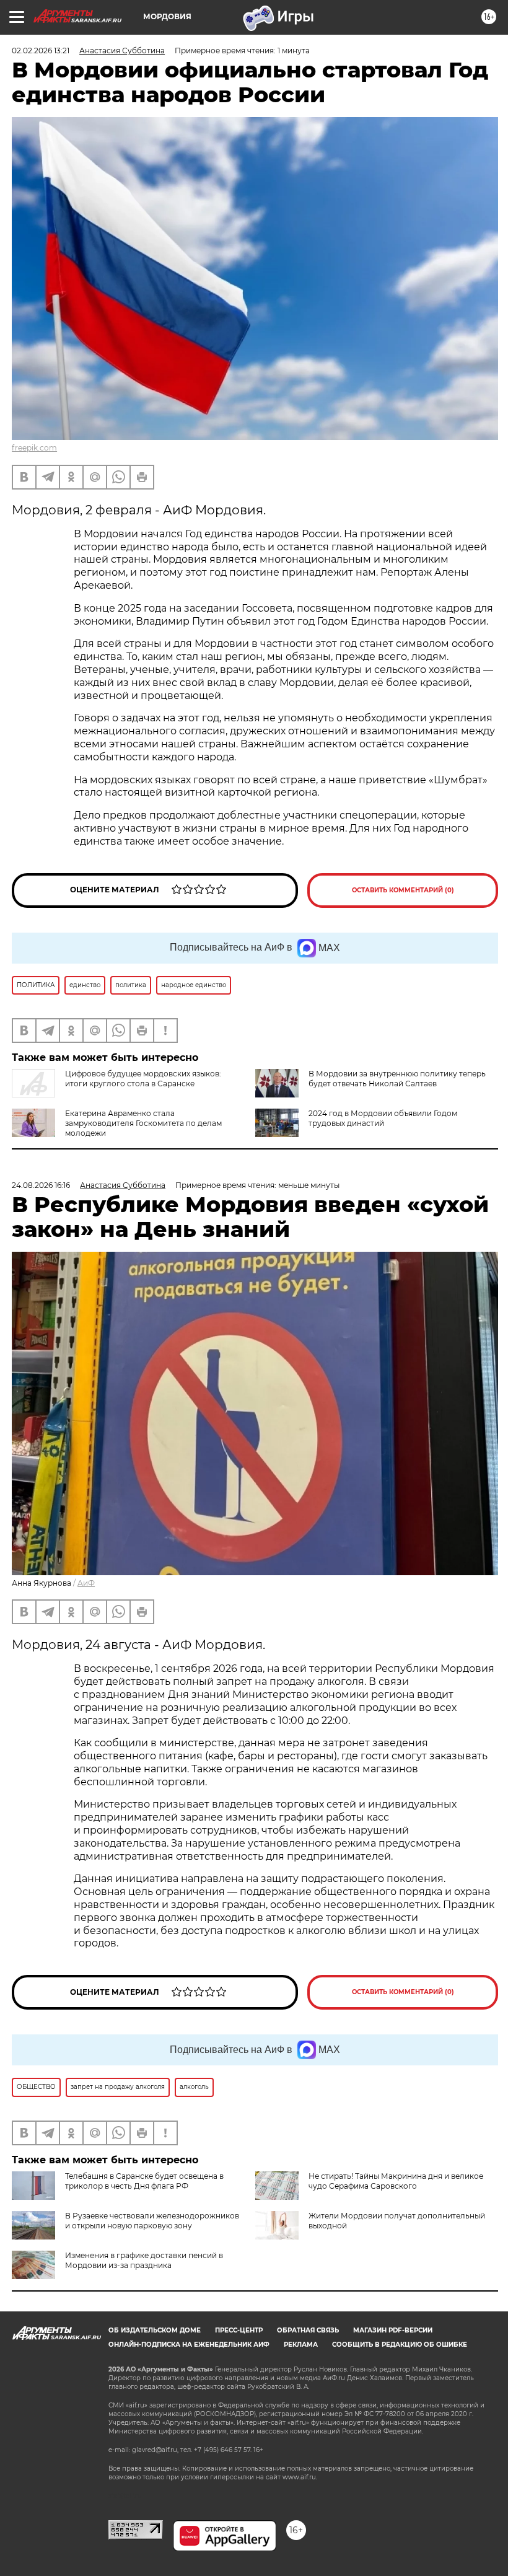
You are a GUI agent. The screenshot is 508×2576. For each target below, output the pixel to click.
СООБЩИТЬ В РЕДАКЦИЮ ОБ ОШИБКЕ (400, 2345)
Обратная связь (308, 2330)
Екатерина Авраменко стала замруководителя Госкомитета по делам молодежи (143, 1123)
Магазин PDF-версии (393, 2330)
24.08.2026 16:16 (41, 1185)
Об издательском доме (155, 2330)
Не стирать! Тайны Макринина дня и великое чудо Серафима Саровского (396, 2181)
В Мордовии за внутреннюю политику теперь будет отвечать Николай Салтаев (397, 1079)
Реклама (301, 2345)
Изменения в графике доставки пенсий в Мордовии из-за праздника (144, 2260)
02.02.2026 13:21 (41, 51)
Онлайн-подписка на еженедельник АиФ (189, 2345)
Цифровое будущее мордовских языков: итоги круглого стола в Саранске (143, 1079)
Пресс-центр (239, 2330)
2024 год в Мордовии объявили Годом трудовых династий (383, 1118)
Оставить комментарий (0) (403, 890)
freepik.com (34, 448)
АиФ (86, 1583)
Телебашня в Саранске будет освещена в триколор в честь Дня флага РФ (144, 2181)
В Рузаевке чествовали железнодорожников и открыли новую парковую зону (152, 2221)
